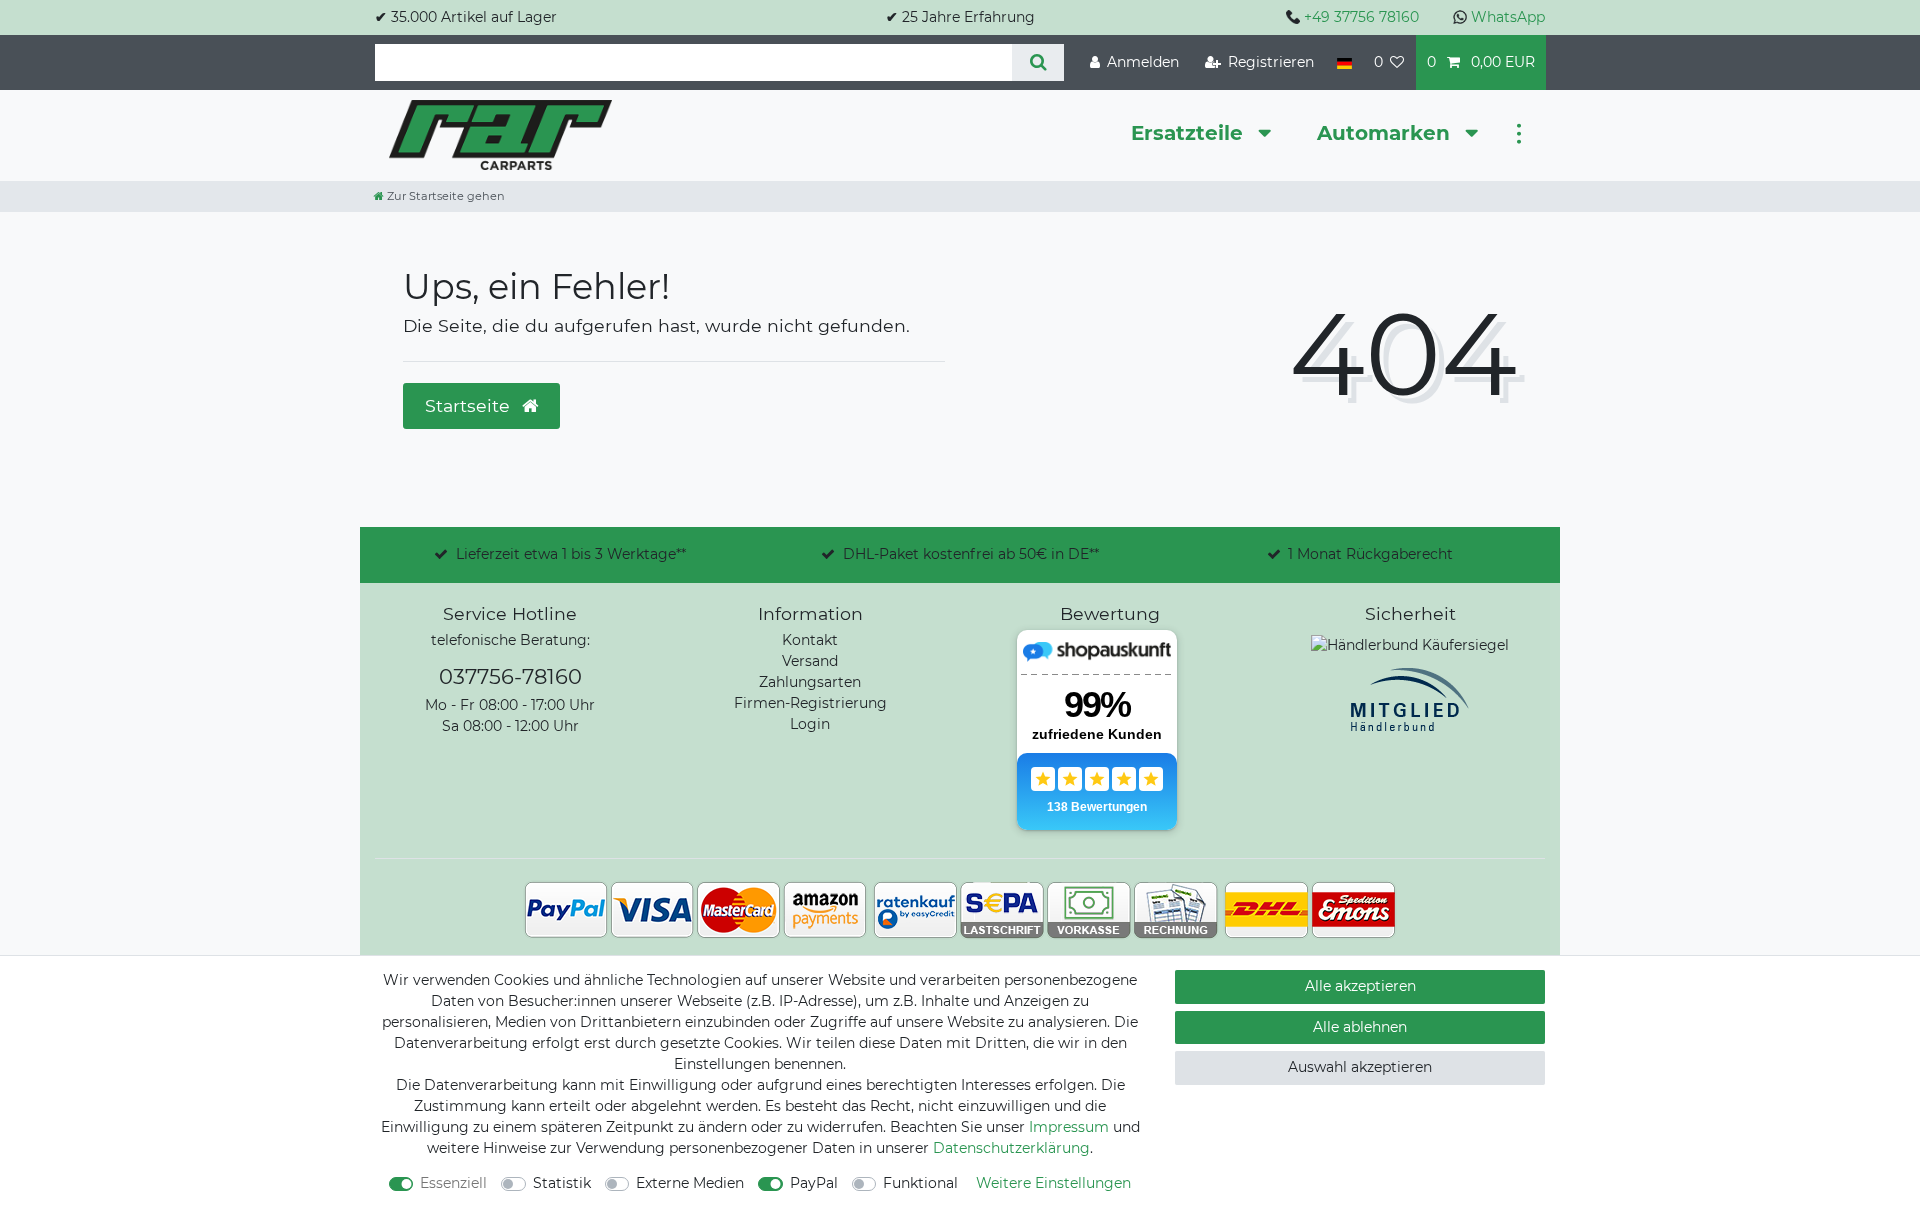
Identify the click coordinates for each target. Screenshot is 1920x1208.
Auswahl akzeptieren (1360, 1067)
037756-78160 (510, 676)
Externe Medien (690, 1183)
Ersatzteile (1190, 133)
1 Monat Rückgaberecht (1370, 554)
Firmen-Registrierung (810, 703)
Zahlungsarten (810, 682)
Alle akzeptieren (1360, 986)
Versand (810, 661)
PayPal (814, 1183)
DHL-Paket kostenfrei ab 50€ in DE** (971, 554)
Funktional (920, 1183)
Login (810, 724)
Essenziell (453, 1183)
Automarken (1386, 133)
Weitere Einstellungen (1053, 1183)
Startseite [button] (470, 405)
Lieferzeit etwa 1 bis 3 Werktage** (571, 554)
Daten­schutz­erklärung (1011, 1148)
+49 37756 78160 (1361, 17)
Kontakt (810, 640)
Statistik (562, 1183)
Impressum (1069, 1127)
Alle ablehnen (1360, 1027)
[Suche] (1037, 62)
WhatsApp (1508, 17)
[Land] (1343, 62)
